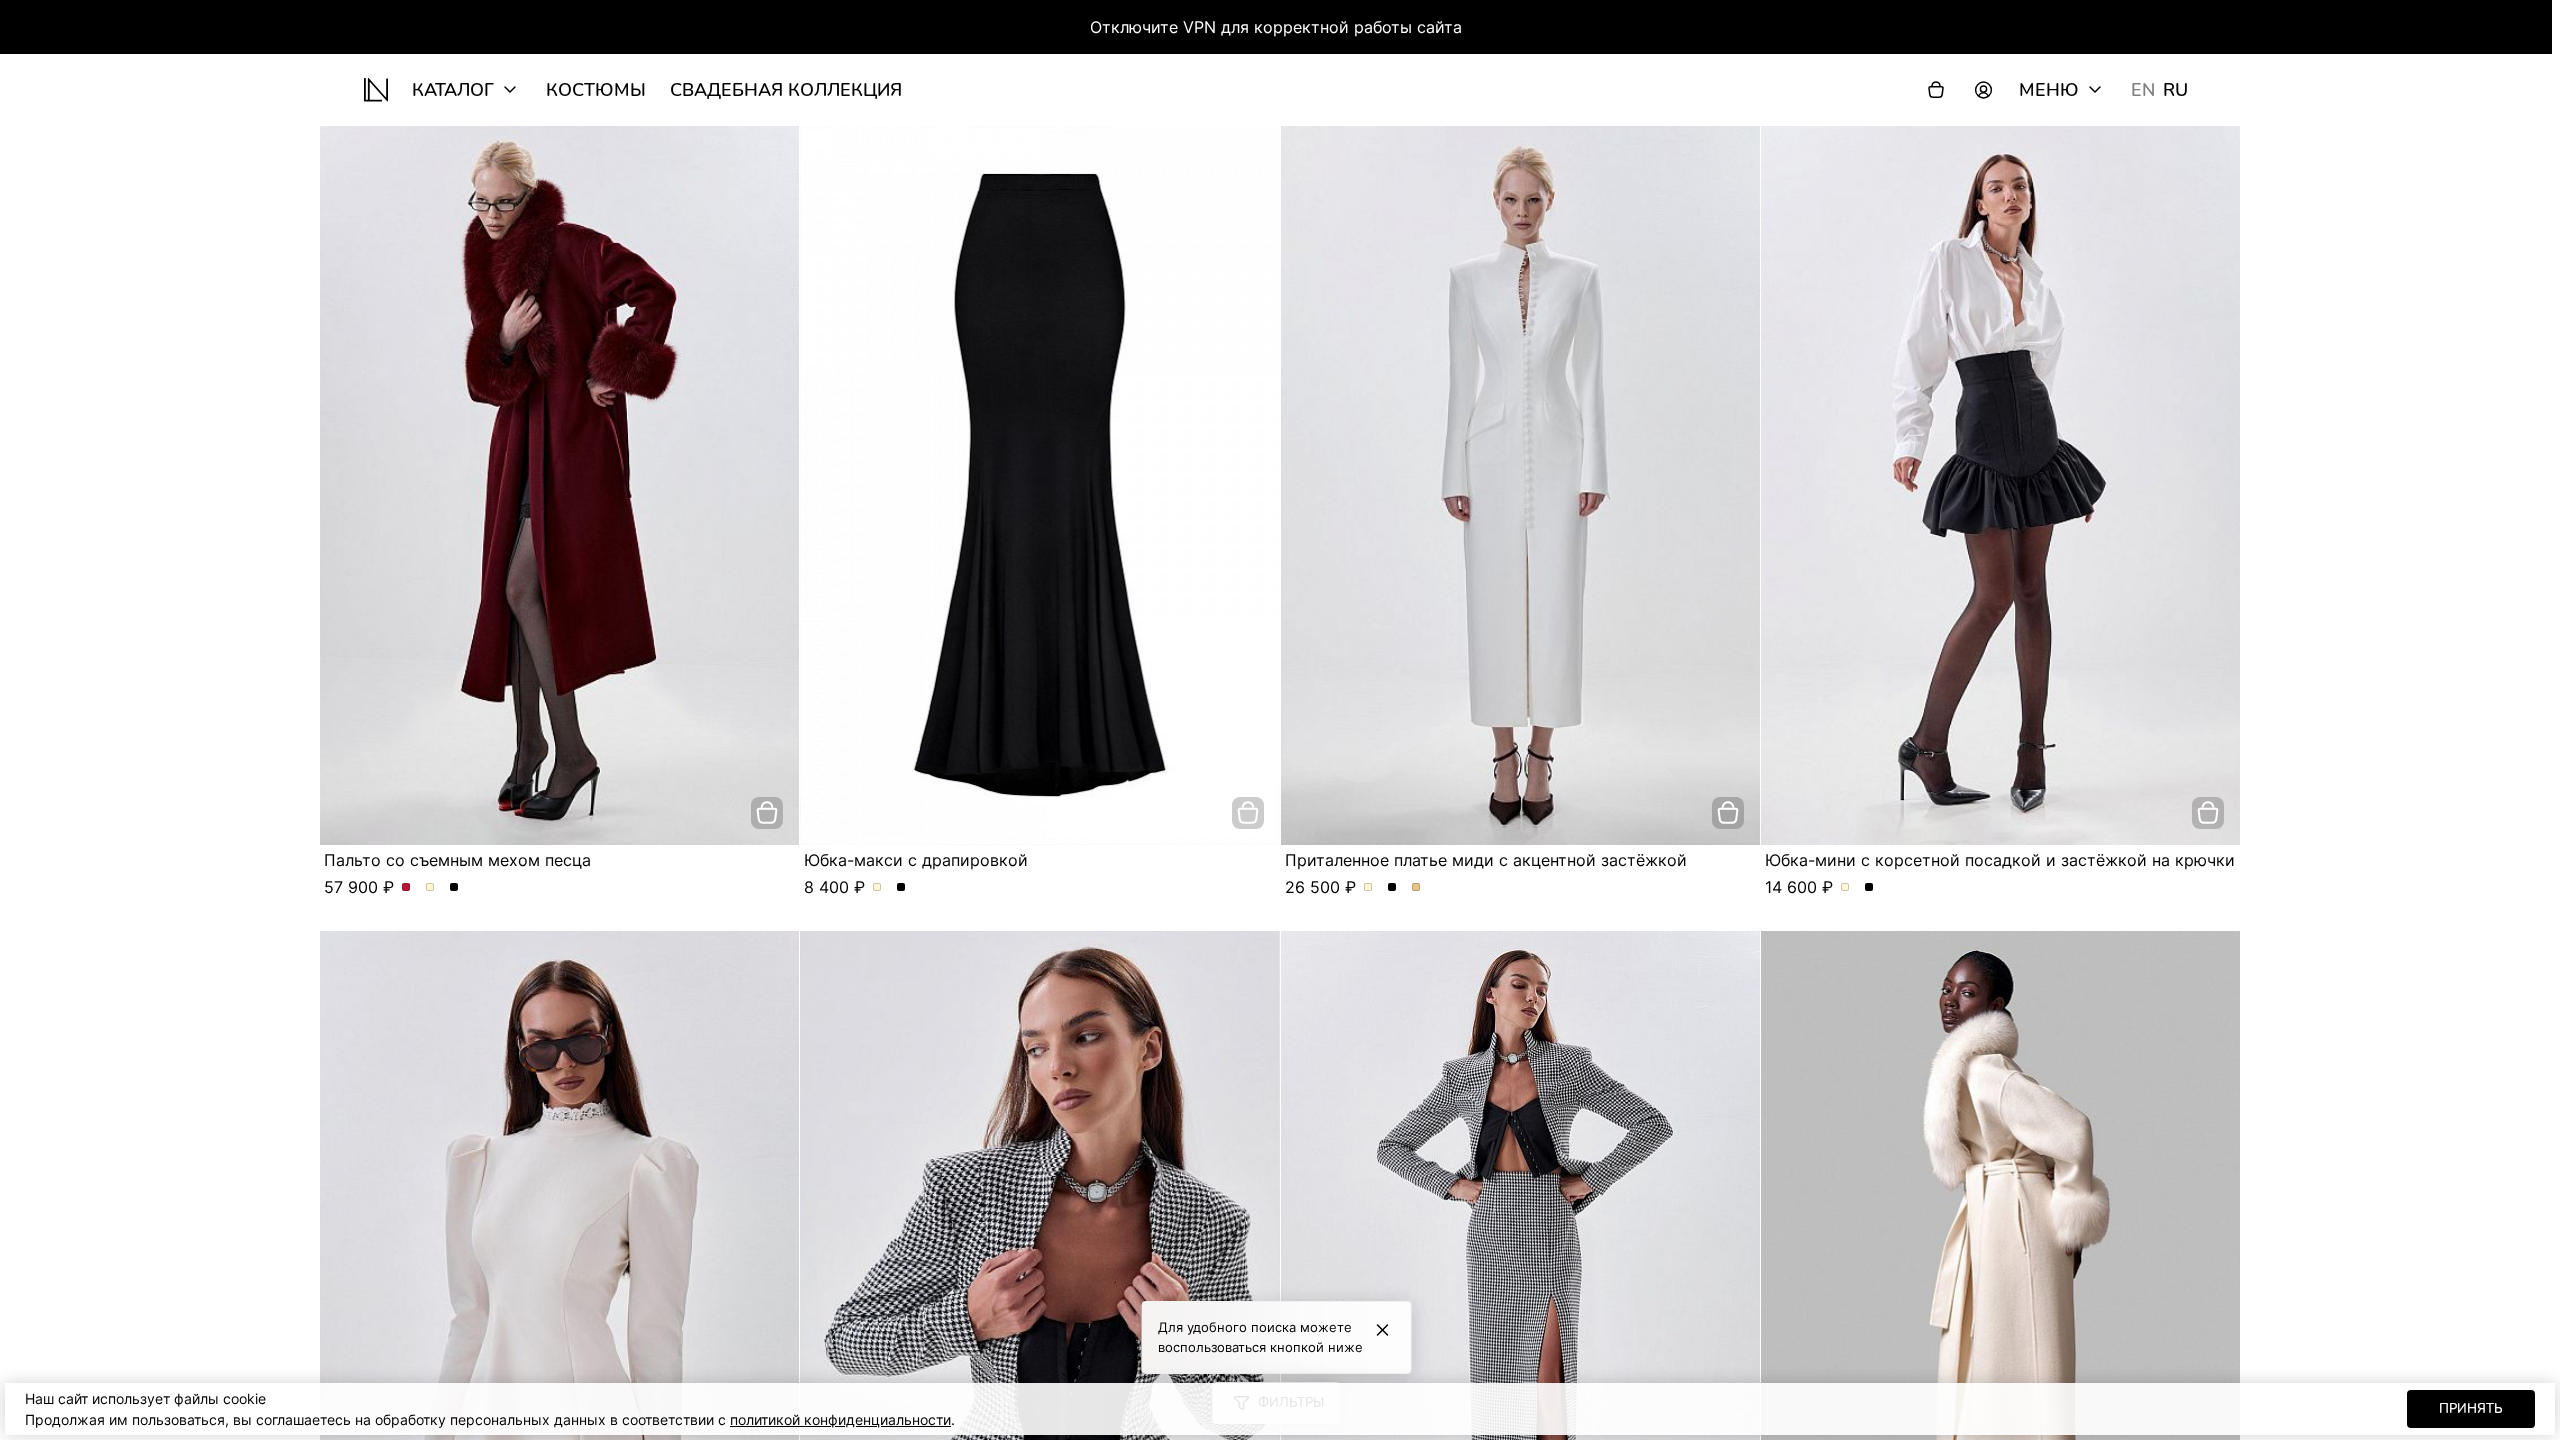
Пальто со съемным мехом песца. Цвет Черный (454, 888)
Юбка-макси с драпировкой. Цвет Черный (901, 888)
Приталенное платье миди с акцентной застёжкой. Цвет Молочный (1368, 888)
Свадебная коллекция (786, 90)
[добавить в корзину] (767, 813)
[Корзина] (1936, 90)
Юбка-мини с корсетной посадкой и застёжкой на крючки (2000, 860)
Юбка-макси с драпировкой (916, 860)
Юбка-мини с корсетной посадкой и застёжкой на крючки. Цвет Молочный (1845, 888)
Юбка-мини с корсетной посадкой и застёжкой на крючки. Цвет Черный (1869, 888)
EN (2143, 90)
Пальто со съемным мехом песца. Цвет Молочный (430, 888)
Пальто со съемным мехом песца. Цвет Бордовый (406, 888)
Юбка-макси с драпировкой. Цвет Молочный (877, 888)
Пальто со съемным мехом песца (457, 860)
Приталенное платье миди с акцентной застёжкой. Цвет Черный (1392, 888)
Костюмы (596, 90)
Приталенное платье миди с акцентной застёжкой (1486, 860)
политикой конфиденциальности (840, 1419)
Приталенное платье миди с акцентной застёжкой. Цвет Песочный (1416, 888)
